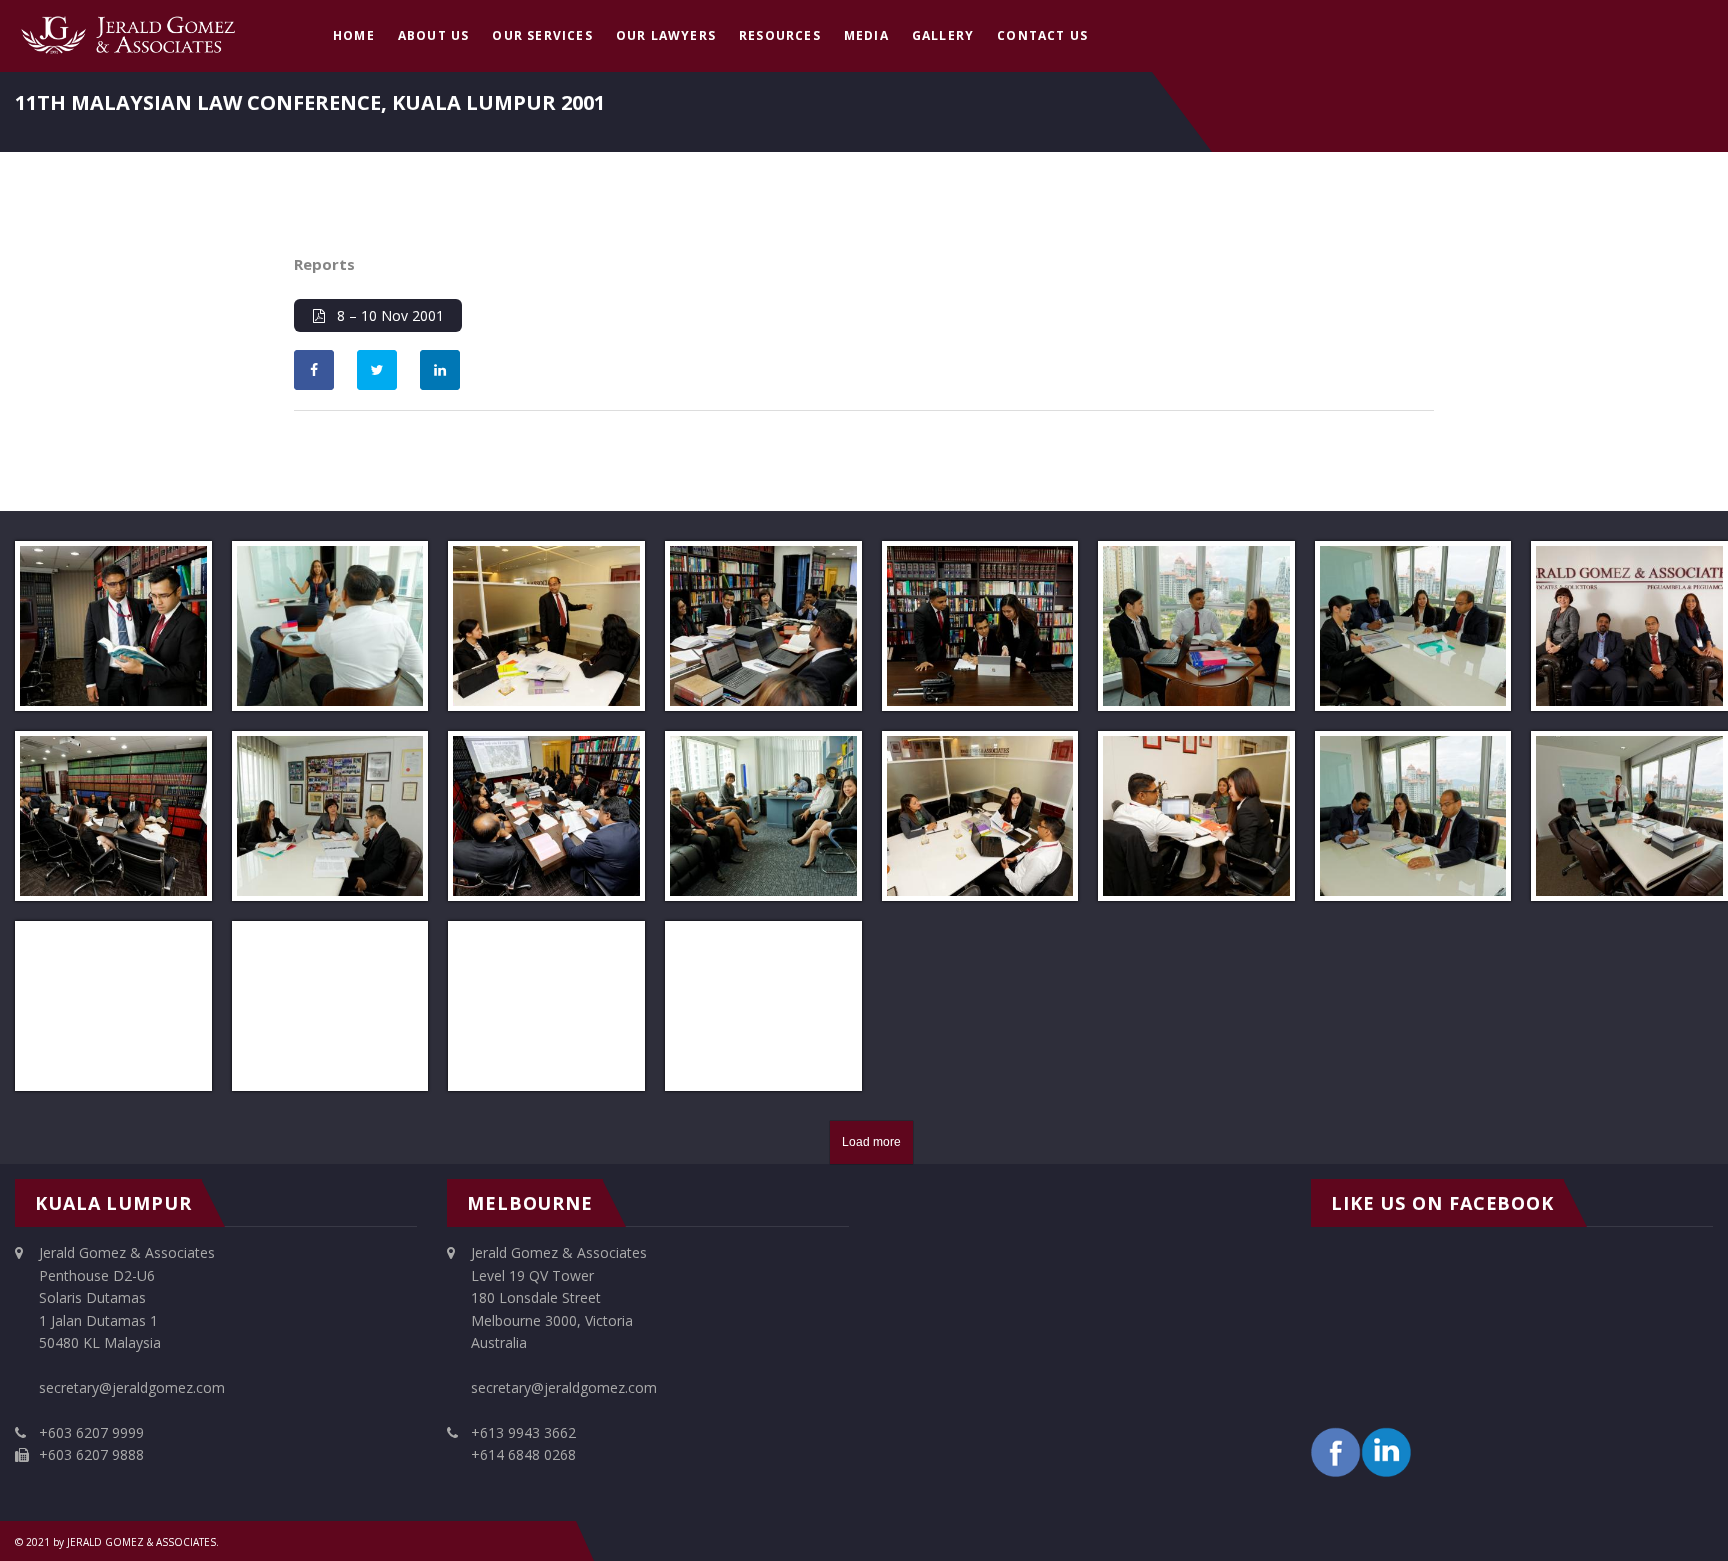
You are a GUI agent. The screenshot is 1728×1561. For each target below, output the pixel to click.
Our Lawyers (666, 35)
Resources (780, 35)
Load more (871, 1142)
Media (866, 35)
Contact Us (1042, 35)
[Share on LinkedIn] (440, 370)
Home (354, 35)
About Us (434, 35)
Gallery (943, 35)
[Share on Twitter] (377, 370)
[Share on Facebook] (314, 370)
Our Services (542, 35)
